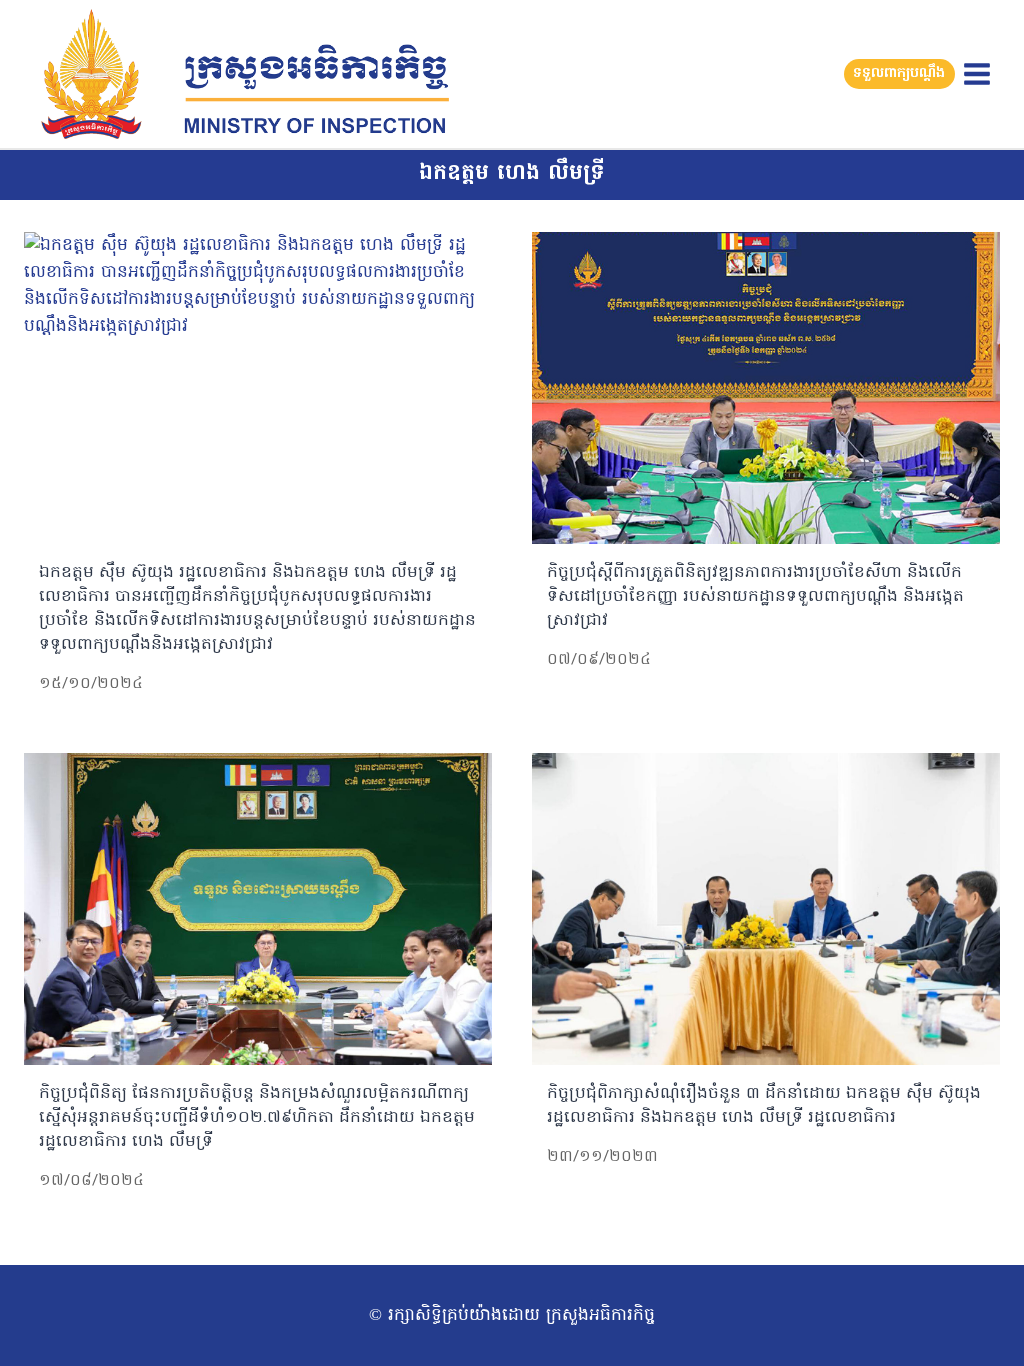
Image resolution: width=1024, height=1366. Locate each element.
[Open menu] (976, 73)
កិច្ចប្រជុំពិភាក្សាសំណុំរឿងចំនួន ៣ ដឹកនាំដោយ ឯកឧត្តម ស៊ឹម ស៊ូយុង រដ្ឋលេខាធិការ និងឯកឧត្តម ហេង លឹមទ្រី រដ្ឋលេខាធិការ (764, 1106)
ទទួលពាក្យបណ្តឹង (899, 73)
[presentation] (258, 388)
